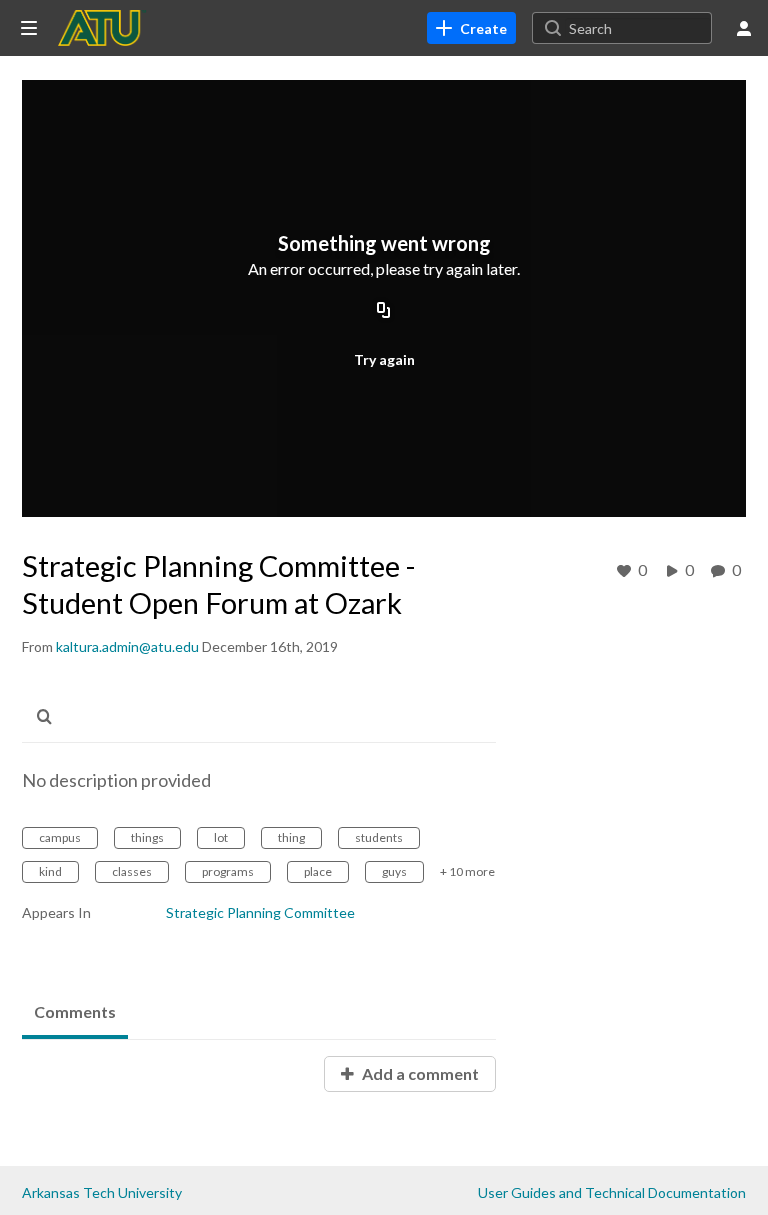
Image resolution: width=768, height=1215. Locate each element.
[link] (471, 28)
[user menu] (744, 28)
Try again (384, 359)
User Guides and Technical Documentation (612, 1192)
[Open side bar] (29, 28)
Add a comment (419, 1073)
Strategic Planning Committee (260, 912)
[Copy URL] (384, 312)
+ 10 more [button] (467, 871)
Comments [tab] (75, 1011)
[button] (50, 717)
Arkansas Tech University (102, 1192)
